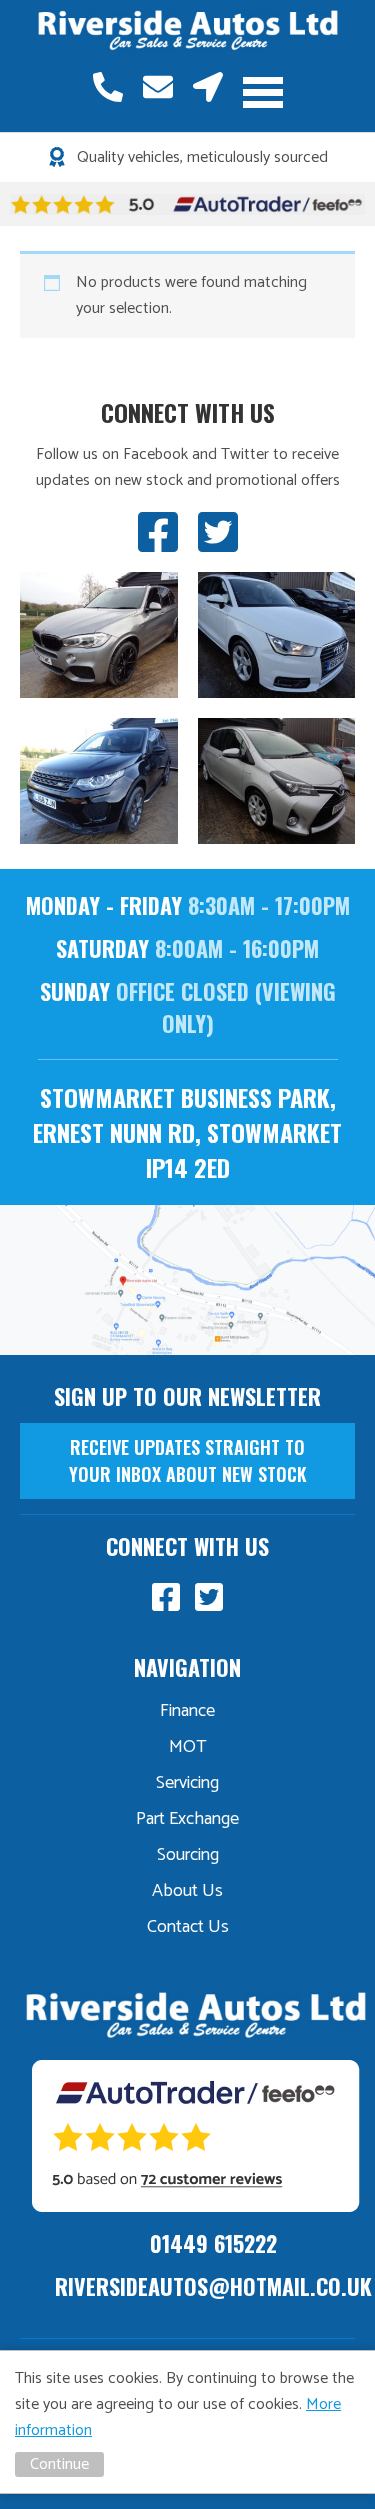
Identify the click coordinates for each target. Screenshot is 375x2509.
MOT (188, 1747)
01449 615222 (108, 87)
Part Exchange (187, 1819)
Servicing (187, 1783)
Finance (187, 1711)
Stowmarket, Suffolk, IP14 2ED (208, 87)
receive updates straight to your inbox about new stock (188, 1460)
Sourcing (188, 1855)
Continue (59, 2464)
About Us (187, 1891)
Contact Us (188, 1927)
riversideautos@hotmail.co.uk (158, 87)
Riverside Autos (188, 31)
